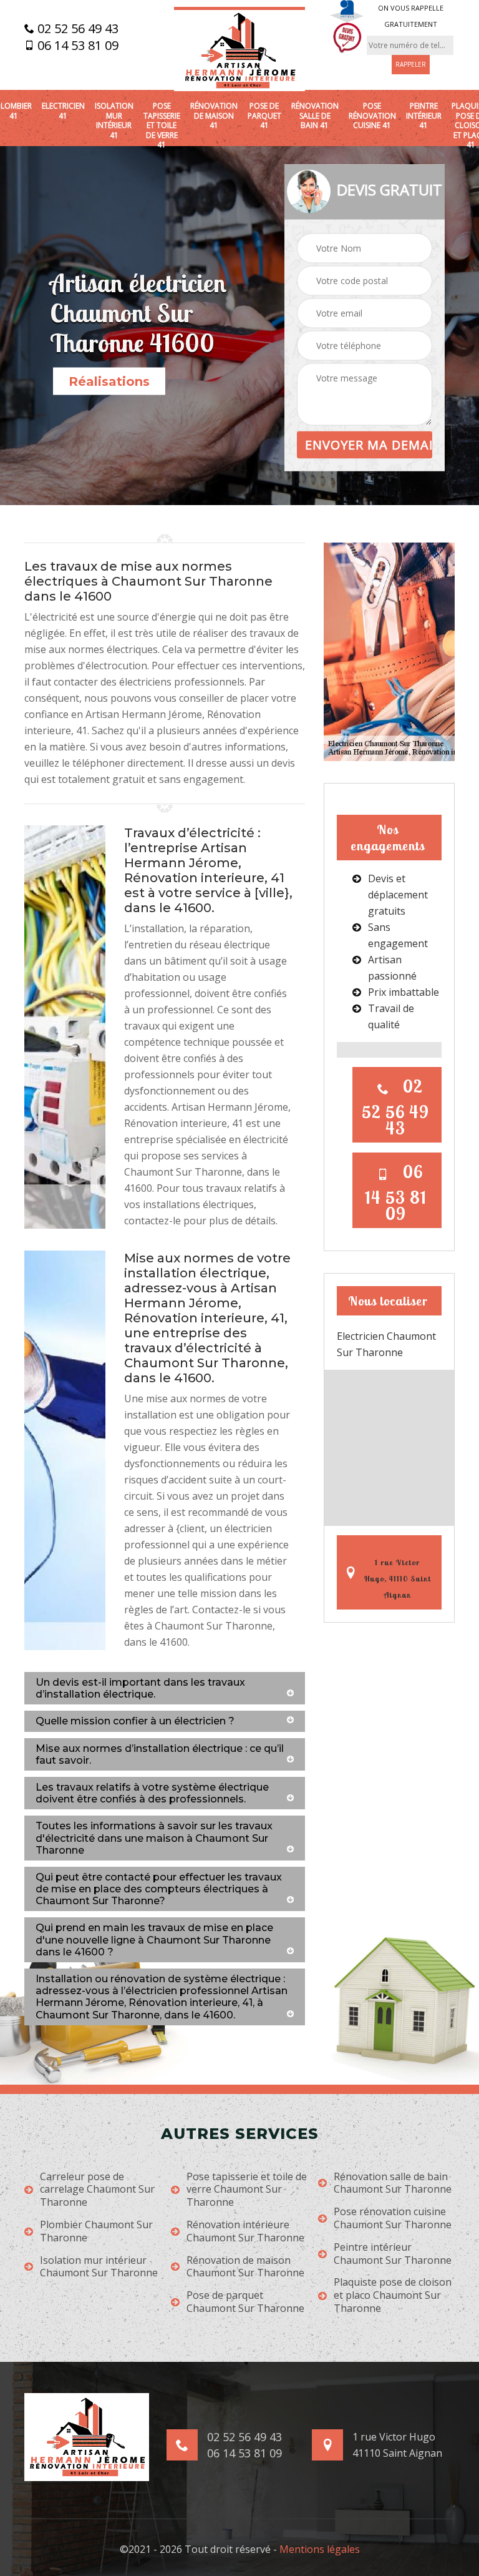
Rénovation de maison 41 (214, 116)
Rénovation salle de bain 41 (315, 116)
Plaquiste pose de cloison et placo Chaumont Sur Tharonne (393, 2295)
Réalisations (109, 381)
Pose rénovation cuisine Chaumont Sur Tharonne (393, 2218)
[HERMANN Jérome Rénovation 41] (239, 49)
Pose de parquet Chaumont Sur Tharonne (245, 2302)
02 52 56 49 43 (76, 29)
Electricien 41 (63, 111)
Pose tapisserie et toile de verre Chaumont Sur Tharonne (247, 2190)
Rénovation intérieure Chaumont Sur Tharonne (245, 2231)
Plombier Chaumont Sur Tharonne (96, 2231)
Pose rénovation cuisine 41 (372, 116)
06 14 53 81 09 (76, 46)
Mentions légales (320, 2549)
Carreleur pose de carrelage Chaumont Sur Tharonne (97, 2190)
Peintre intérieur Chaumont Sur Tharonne (393, 2254)
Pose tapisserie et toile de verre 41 (162, 125)
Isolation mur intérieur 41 (114, 120)
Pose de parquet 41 (264, 116)
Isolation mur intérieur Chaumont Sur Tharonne (99, 2267)
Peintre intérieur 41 (424, 116)
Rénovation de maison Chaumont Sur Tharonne (245, 2267)
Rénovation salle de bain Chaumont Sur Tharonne (393, 2183)
